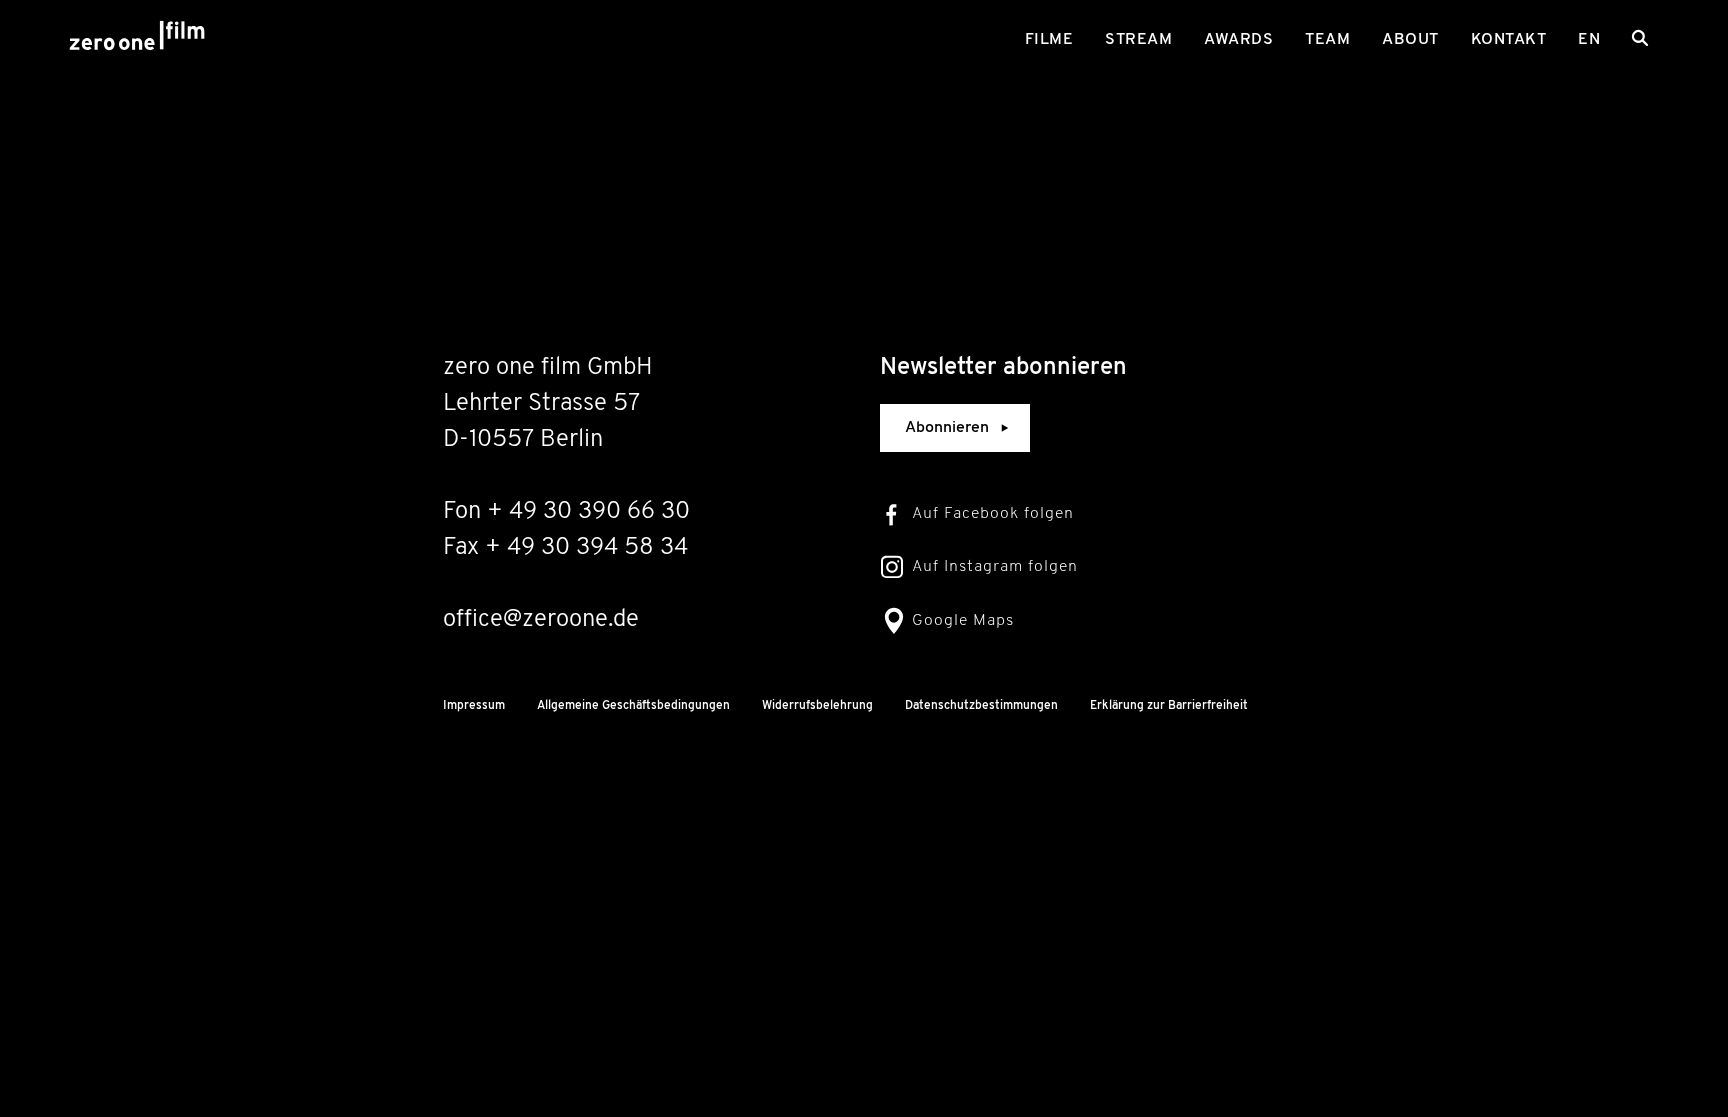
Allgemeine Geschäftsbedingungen (633, 706)
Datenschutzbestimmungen (981, 706)
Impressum (474, 706)
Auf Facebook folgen (993, 514)
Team (1327, 40)
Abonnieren (947, 428)
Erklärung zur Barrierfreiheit (1169, 706)
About (1410, 40)
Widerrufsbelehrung (817, 706)
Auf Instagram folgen (995, 567)
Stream (1138, 40)
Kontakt (1509, 40)
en (1589, 40)
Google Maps (963, 621)
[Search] (1640, 38)
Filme (1049, 40)
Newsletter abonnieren (1003, 368)
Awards (1238, 40)
